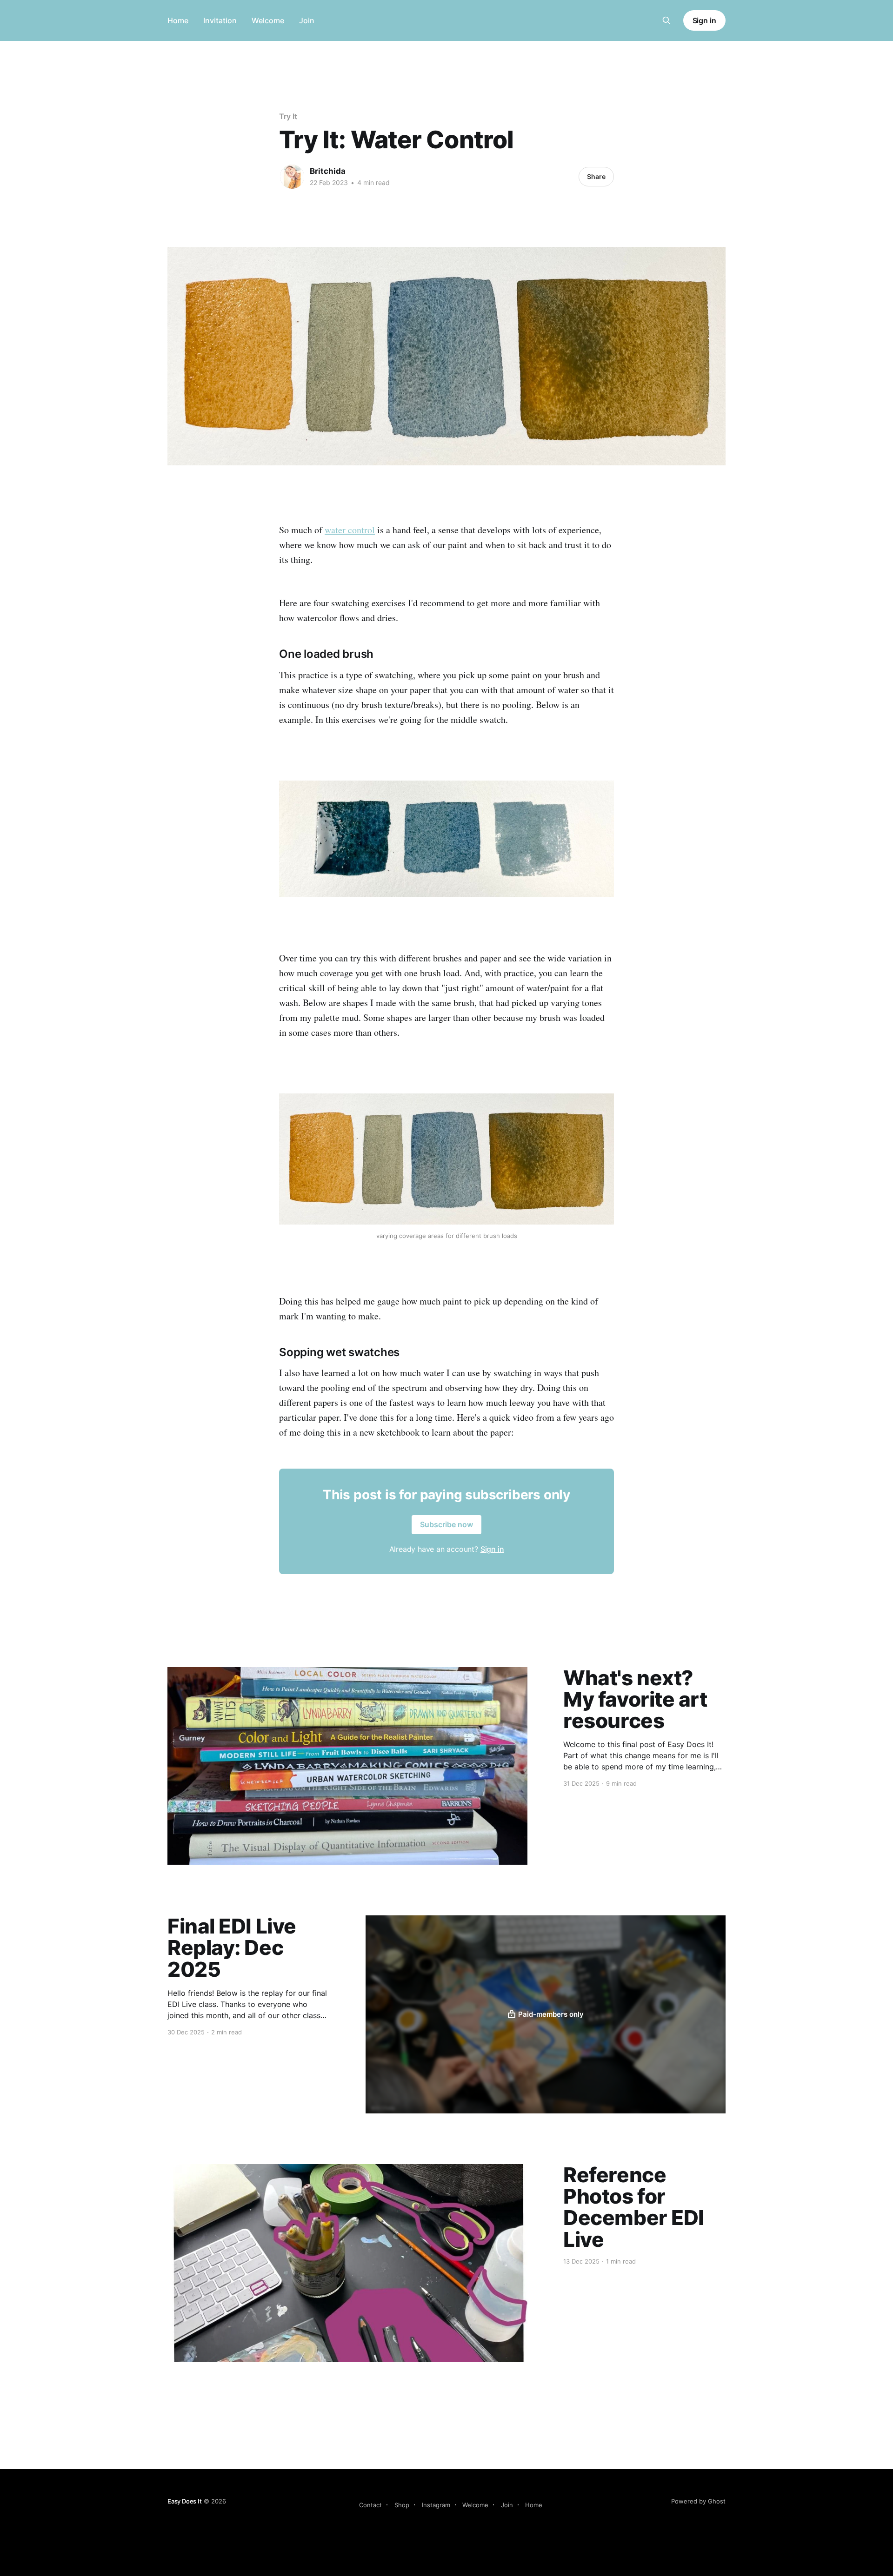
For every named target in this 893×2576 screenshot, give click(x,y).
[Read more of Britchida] (292, 177)
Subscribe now (446, 1524)
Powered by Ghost (698, 2501)
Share (596, 176)
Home (178, 20)
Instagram (436, 2505)
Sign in (704, 20)
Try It (288, 116)
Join (307, 20)
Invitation (220, 20)
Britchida (328, 171)
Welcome (268, 20)
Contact (370, 2505)
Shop (402, 2505)
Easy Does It (185, 2501)
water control (350, 530)
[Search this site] (666, 20)
